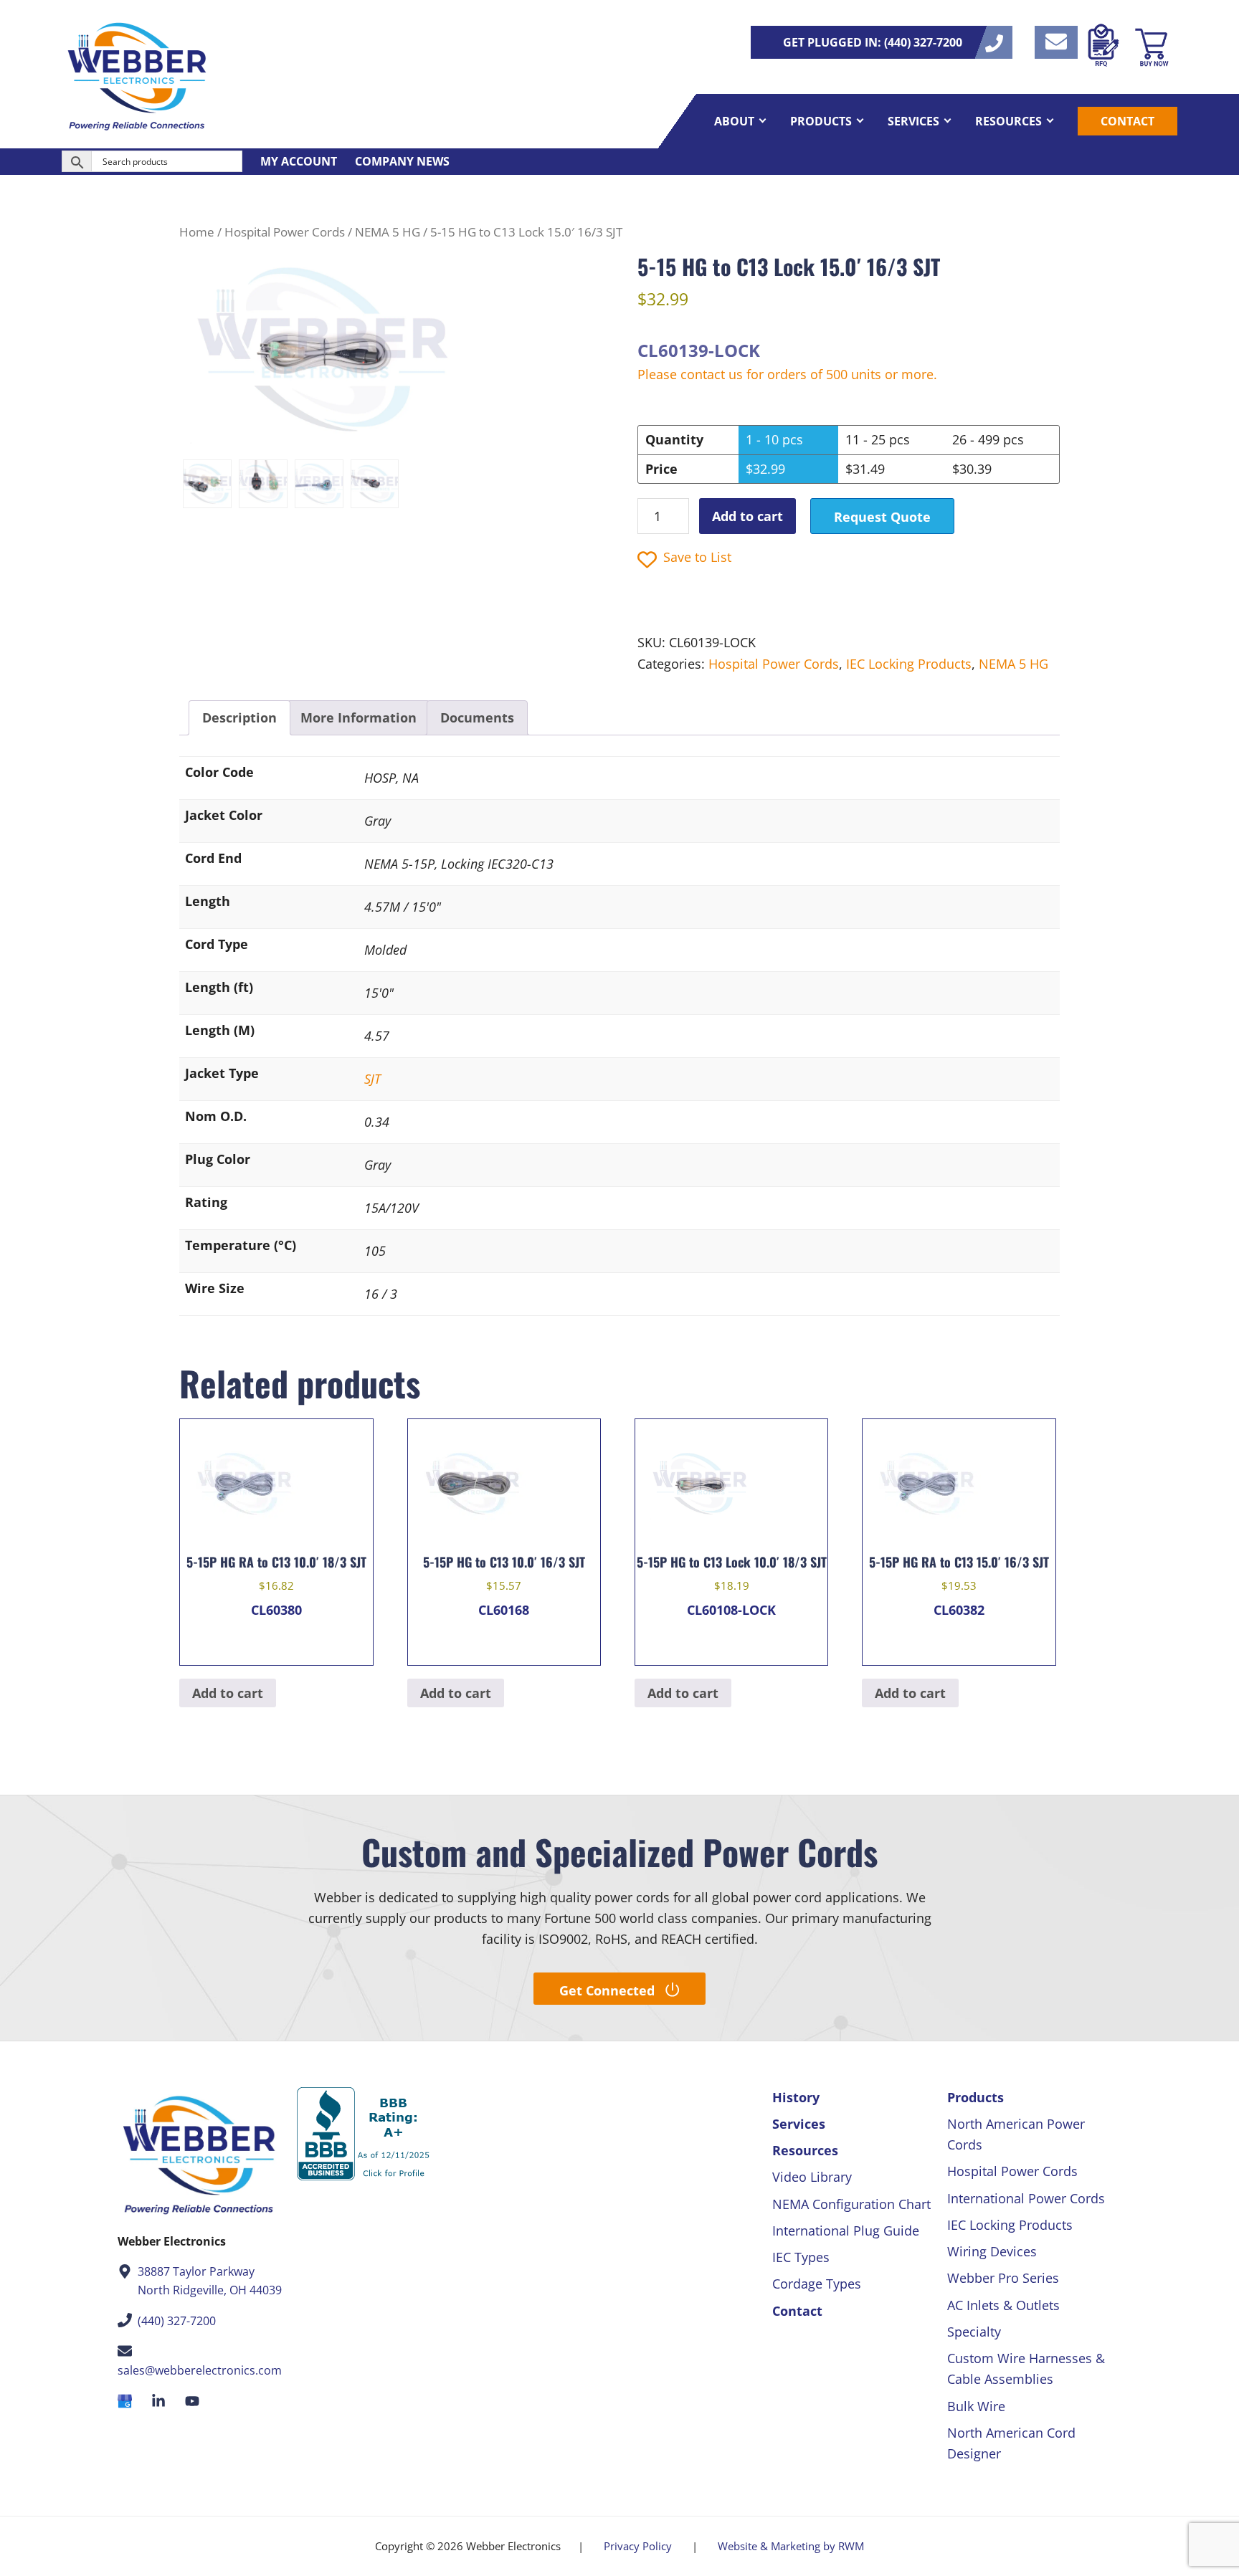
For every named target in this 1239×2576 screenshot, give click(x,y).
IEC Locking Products (909, 664)
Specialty (974, 2332)
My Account (299, 161)
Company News (402, 161)
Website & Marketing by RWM (791, 2546)
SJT (372, 1079)
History (796, 2097)
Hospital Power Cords (285, 232)
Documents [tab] (477, 717)
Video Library (812, 2177)
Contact (797, 2311)
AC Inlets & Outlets (1003, 2305)
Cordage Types (817, 2284)
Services (799, 2124)
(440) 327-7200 (177, 2321)
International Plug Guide (846, 2231)
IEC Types (801, 2257)
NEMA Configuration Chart (851, 2204)
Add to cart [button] (228, 1693)
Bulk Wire (976, 2406)
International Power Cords (1026, 2198)
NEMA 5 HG (388, 232)
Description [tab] (239, 717)
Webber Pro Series (1003, 2278)
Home (197, 232)
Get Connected (607, 1990)
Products (975, 2097)
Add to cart (747, 516)
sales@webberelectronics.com (200, 2370)
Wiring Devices (992, 2251)
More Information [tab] (359, 717)
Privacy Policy (638, 2546)
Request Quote (882, 517)
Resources (805, 2150)
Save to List (697, 557)
